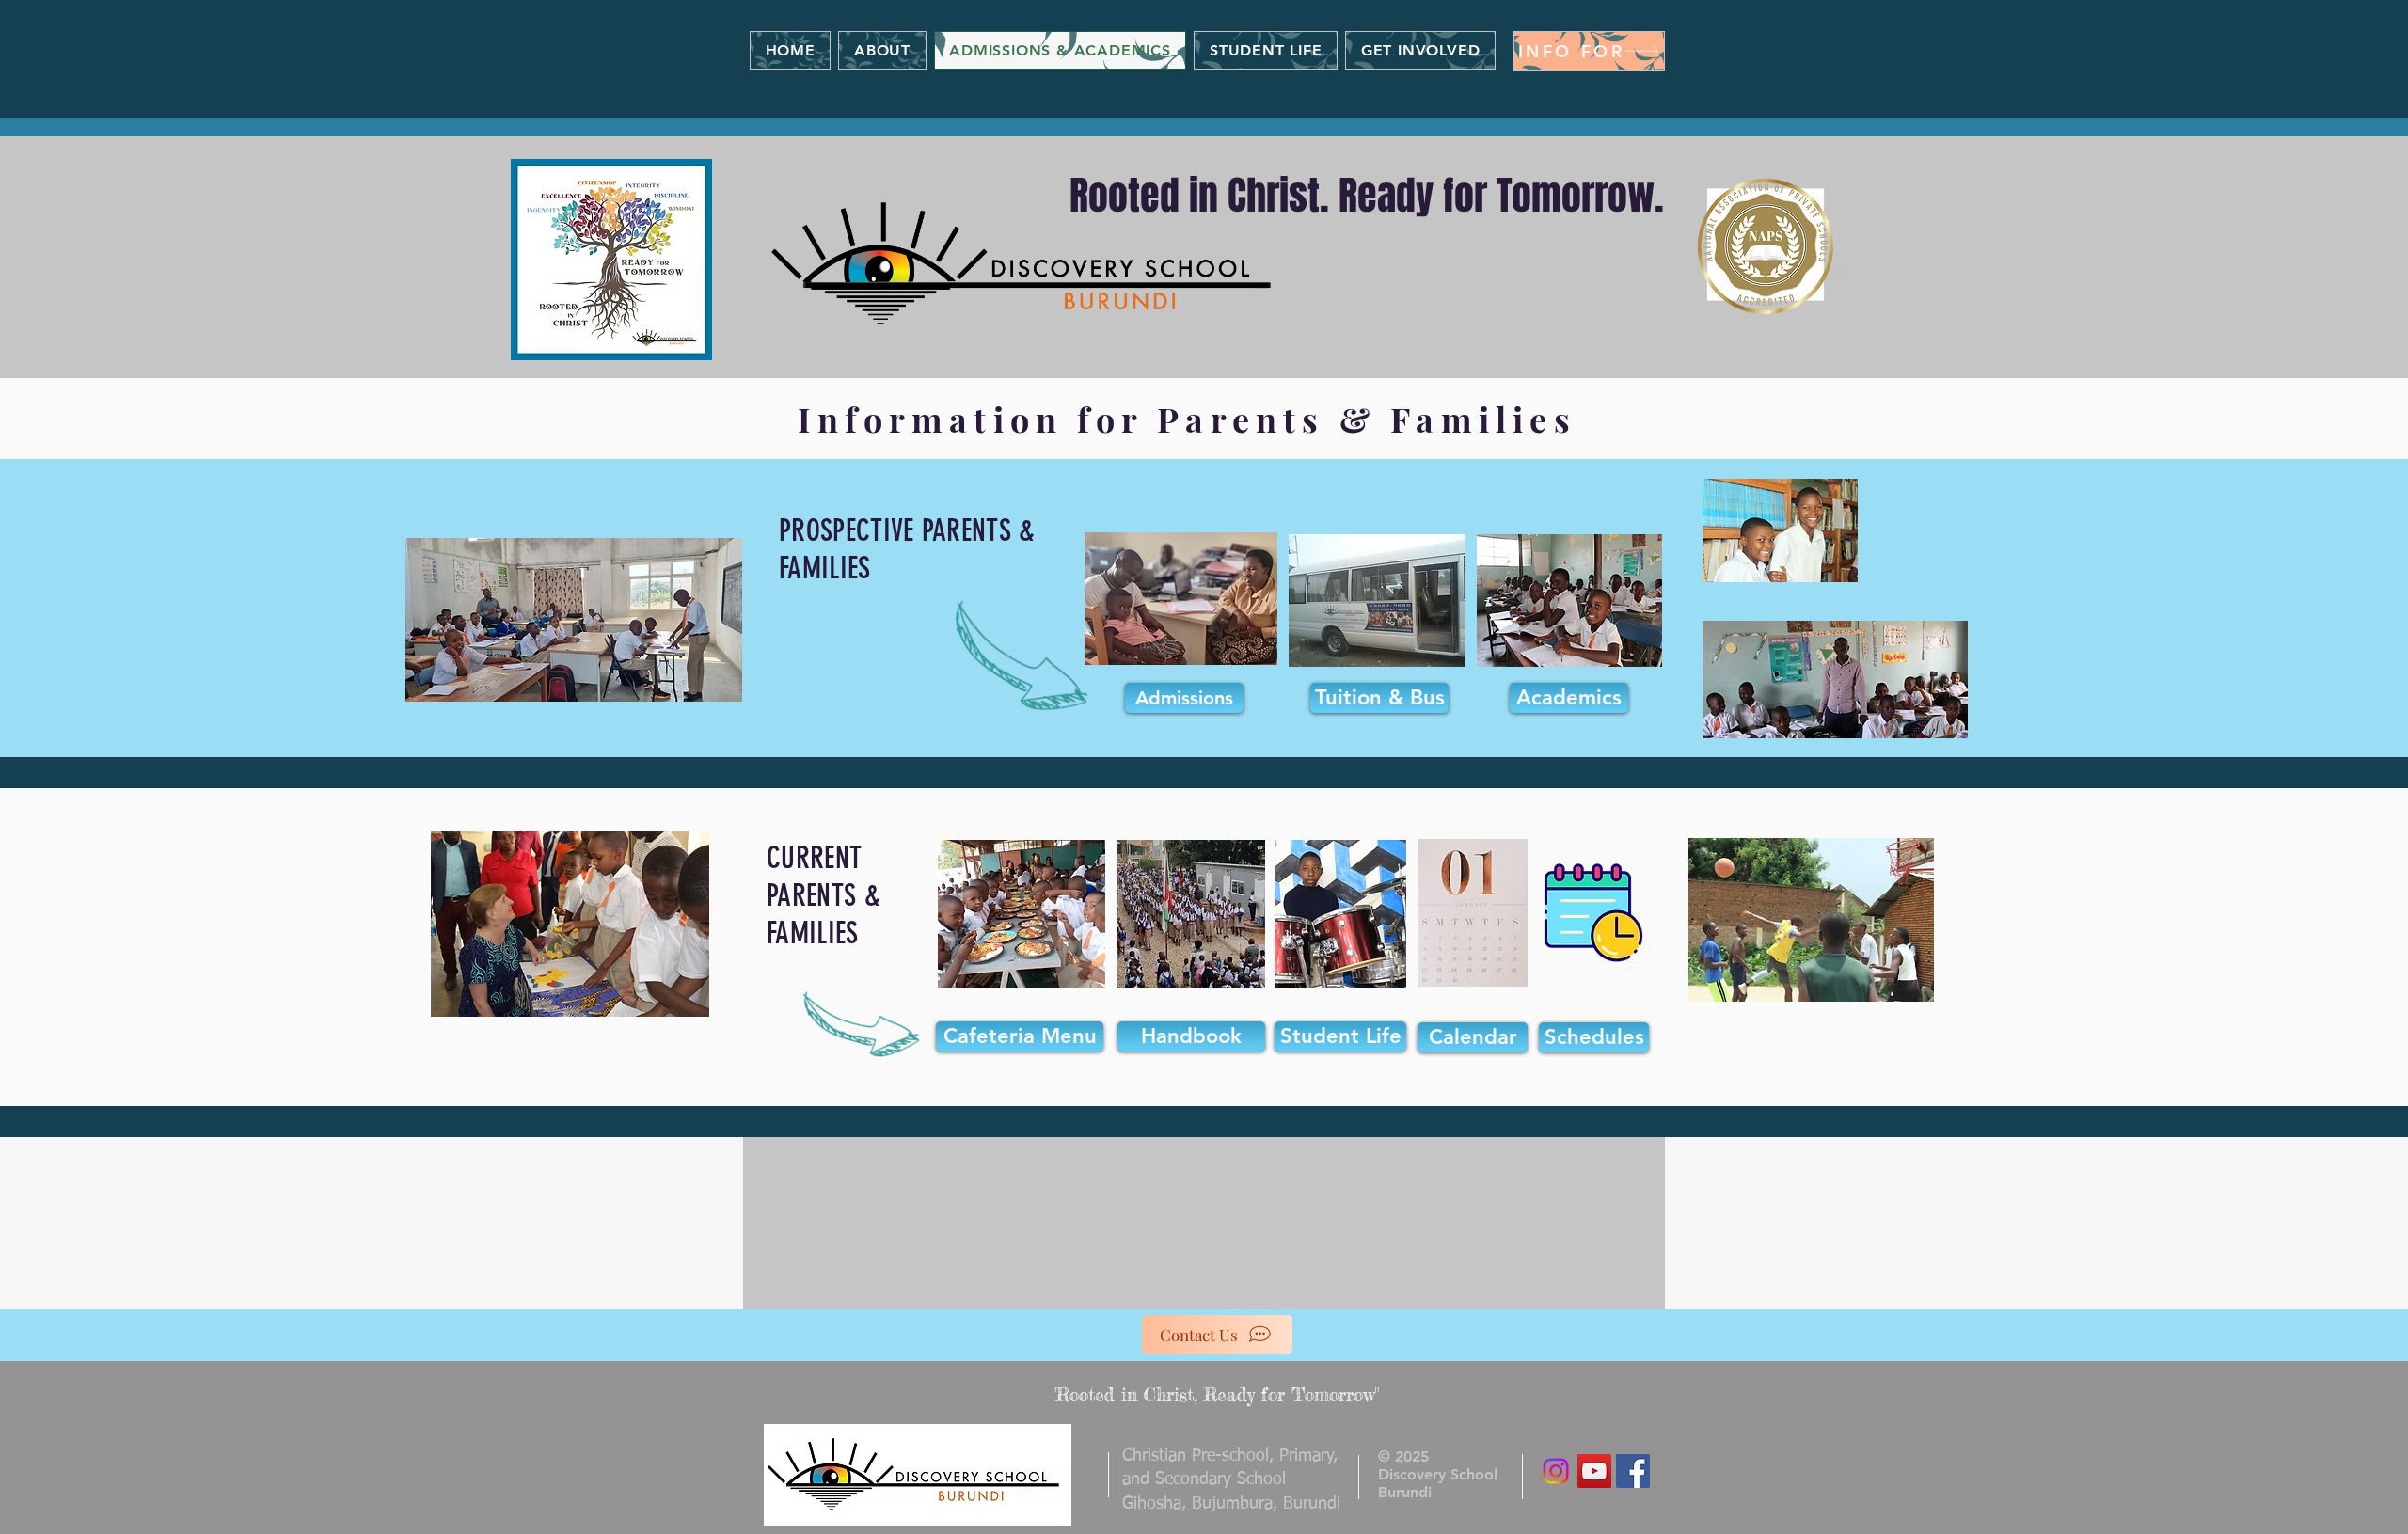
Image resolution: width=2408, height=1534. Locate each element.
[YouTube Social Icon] (1594, 1471)
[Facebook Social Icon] (1633, 1471)
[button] (1589, 51)
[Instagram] (1556, 1471)
